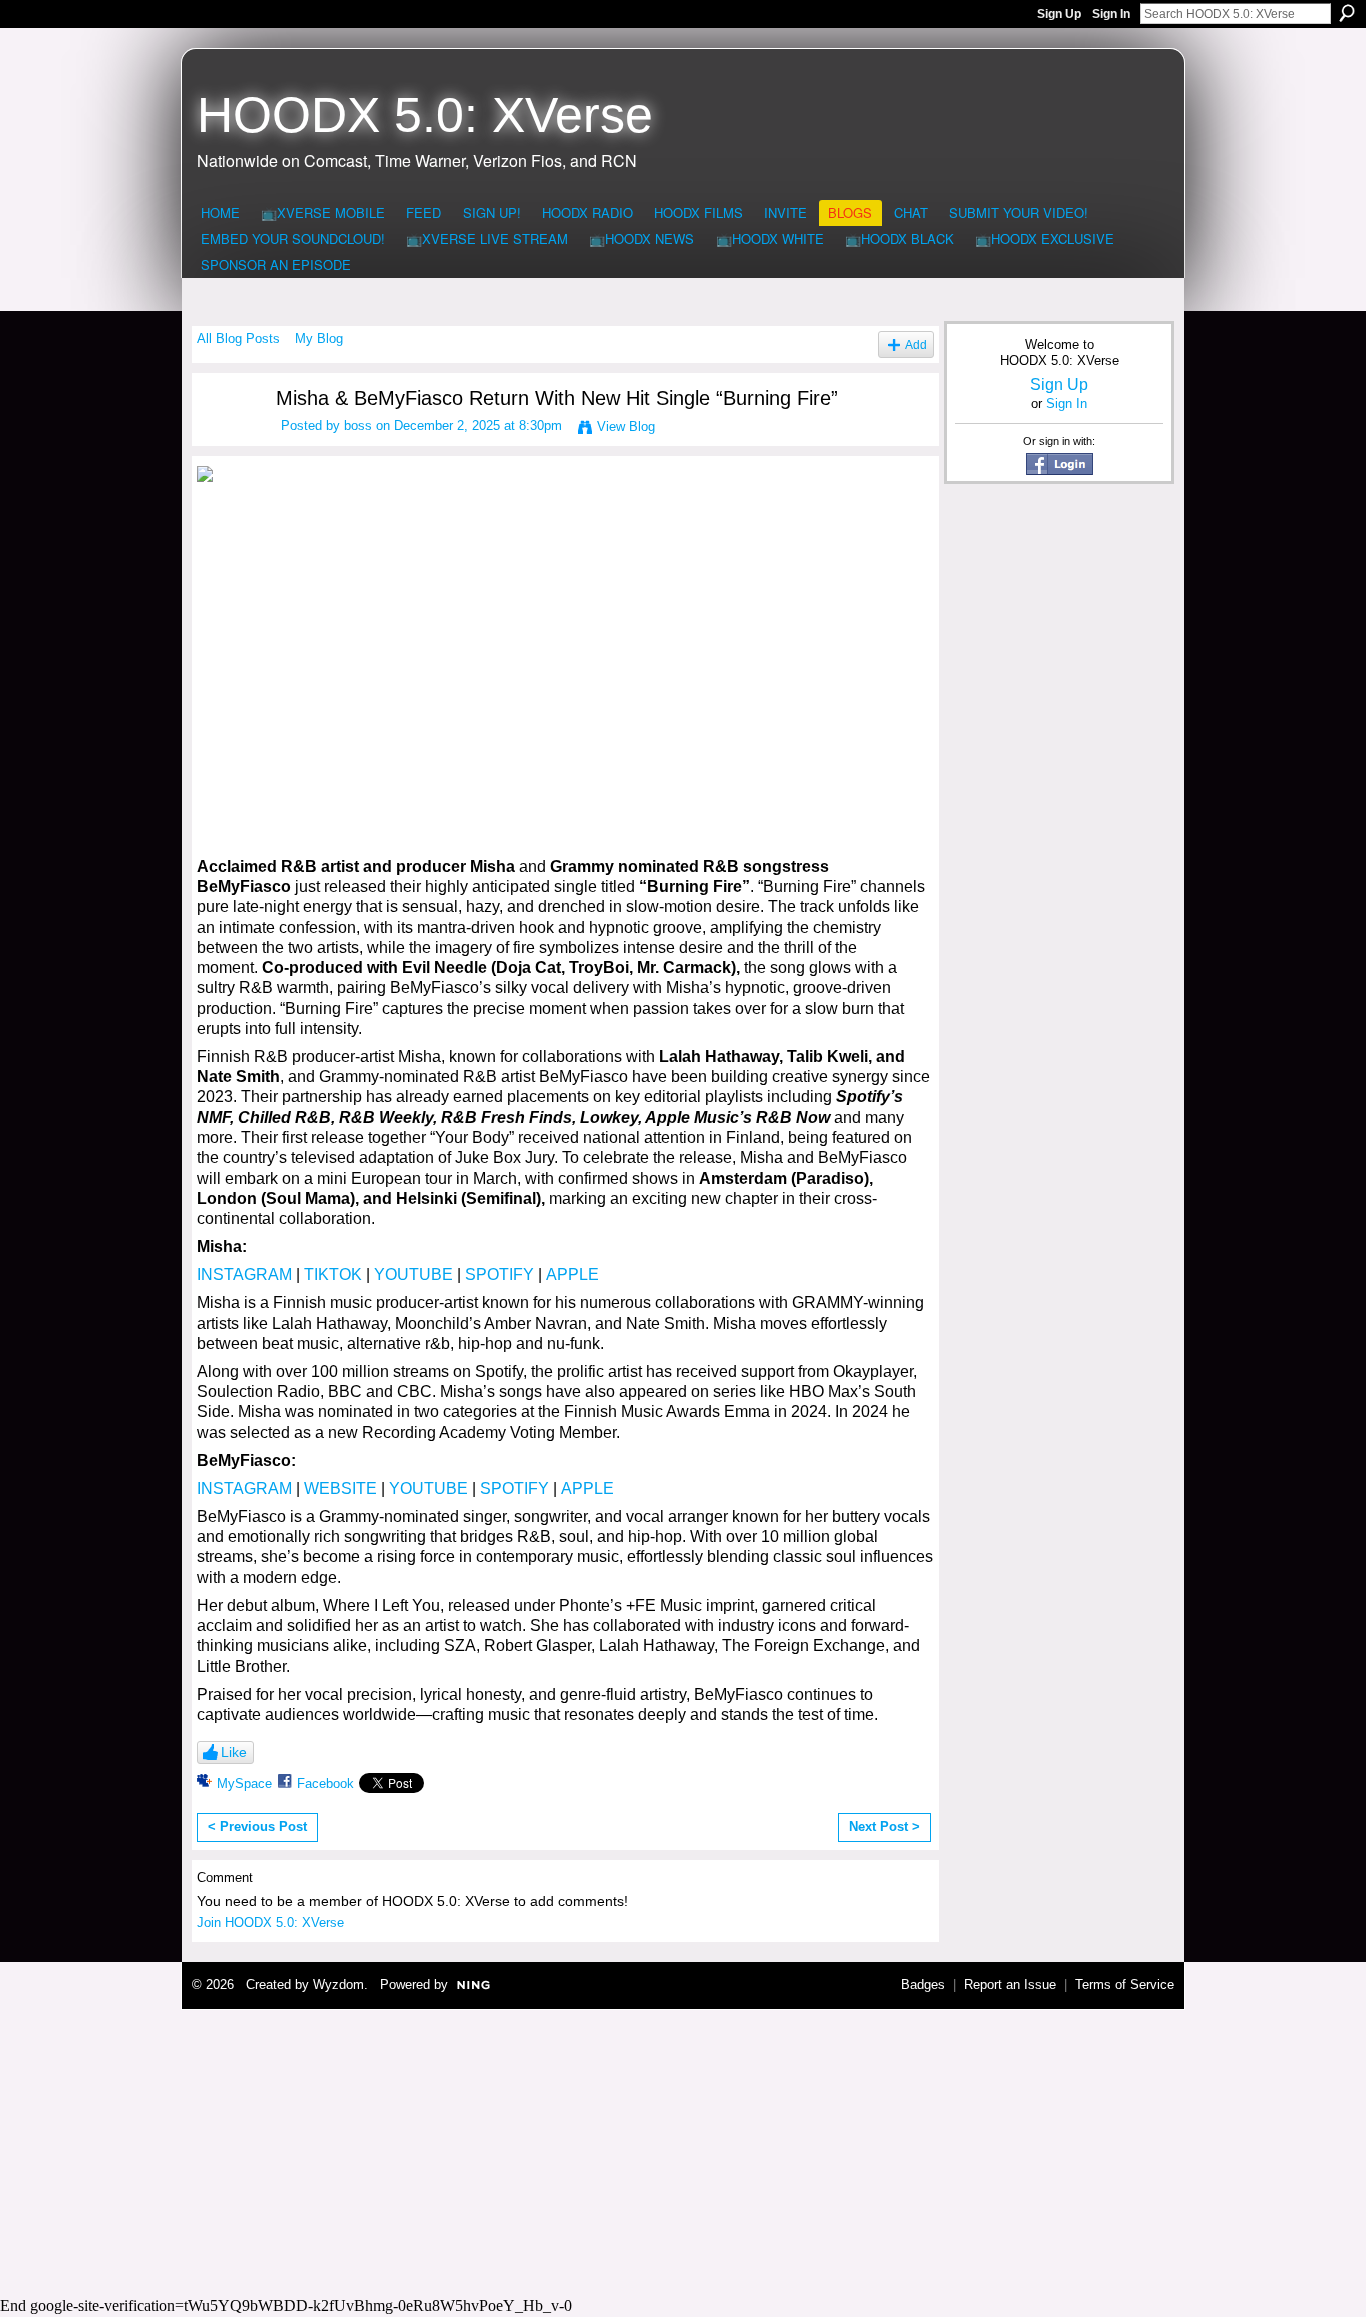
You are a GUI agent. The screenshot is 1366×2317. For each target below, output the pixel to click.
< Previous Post (257, 1826)
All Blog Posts (238, 338)
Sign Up (1059, 14)
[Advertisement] (683, 2150)
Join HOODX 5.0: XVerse (270, 1922)
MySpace (244, 1783)
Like (234, 1752)
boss (358, 425)
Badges (923, 1984)
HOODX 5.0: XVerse (425, 115)
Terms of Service (1124, 1984)
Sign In (1111, 14)
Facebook (325, 1783)
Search (1347, 13)
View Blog (626, 426)
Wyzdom (338, 1984)
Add (916, 344)
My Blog (319, 338)
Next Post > (884, 1826)
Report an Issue (1010, 1984)
